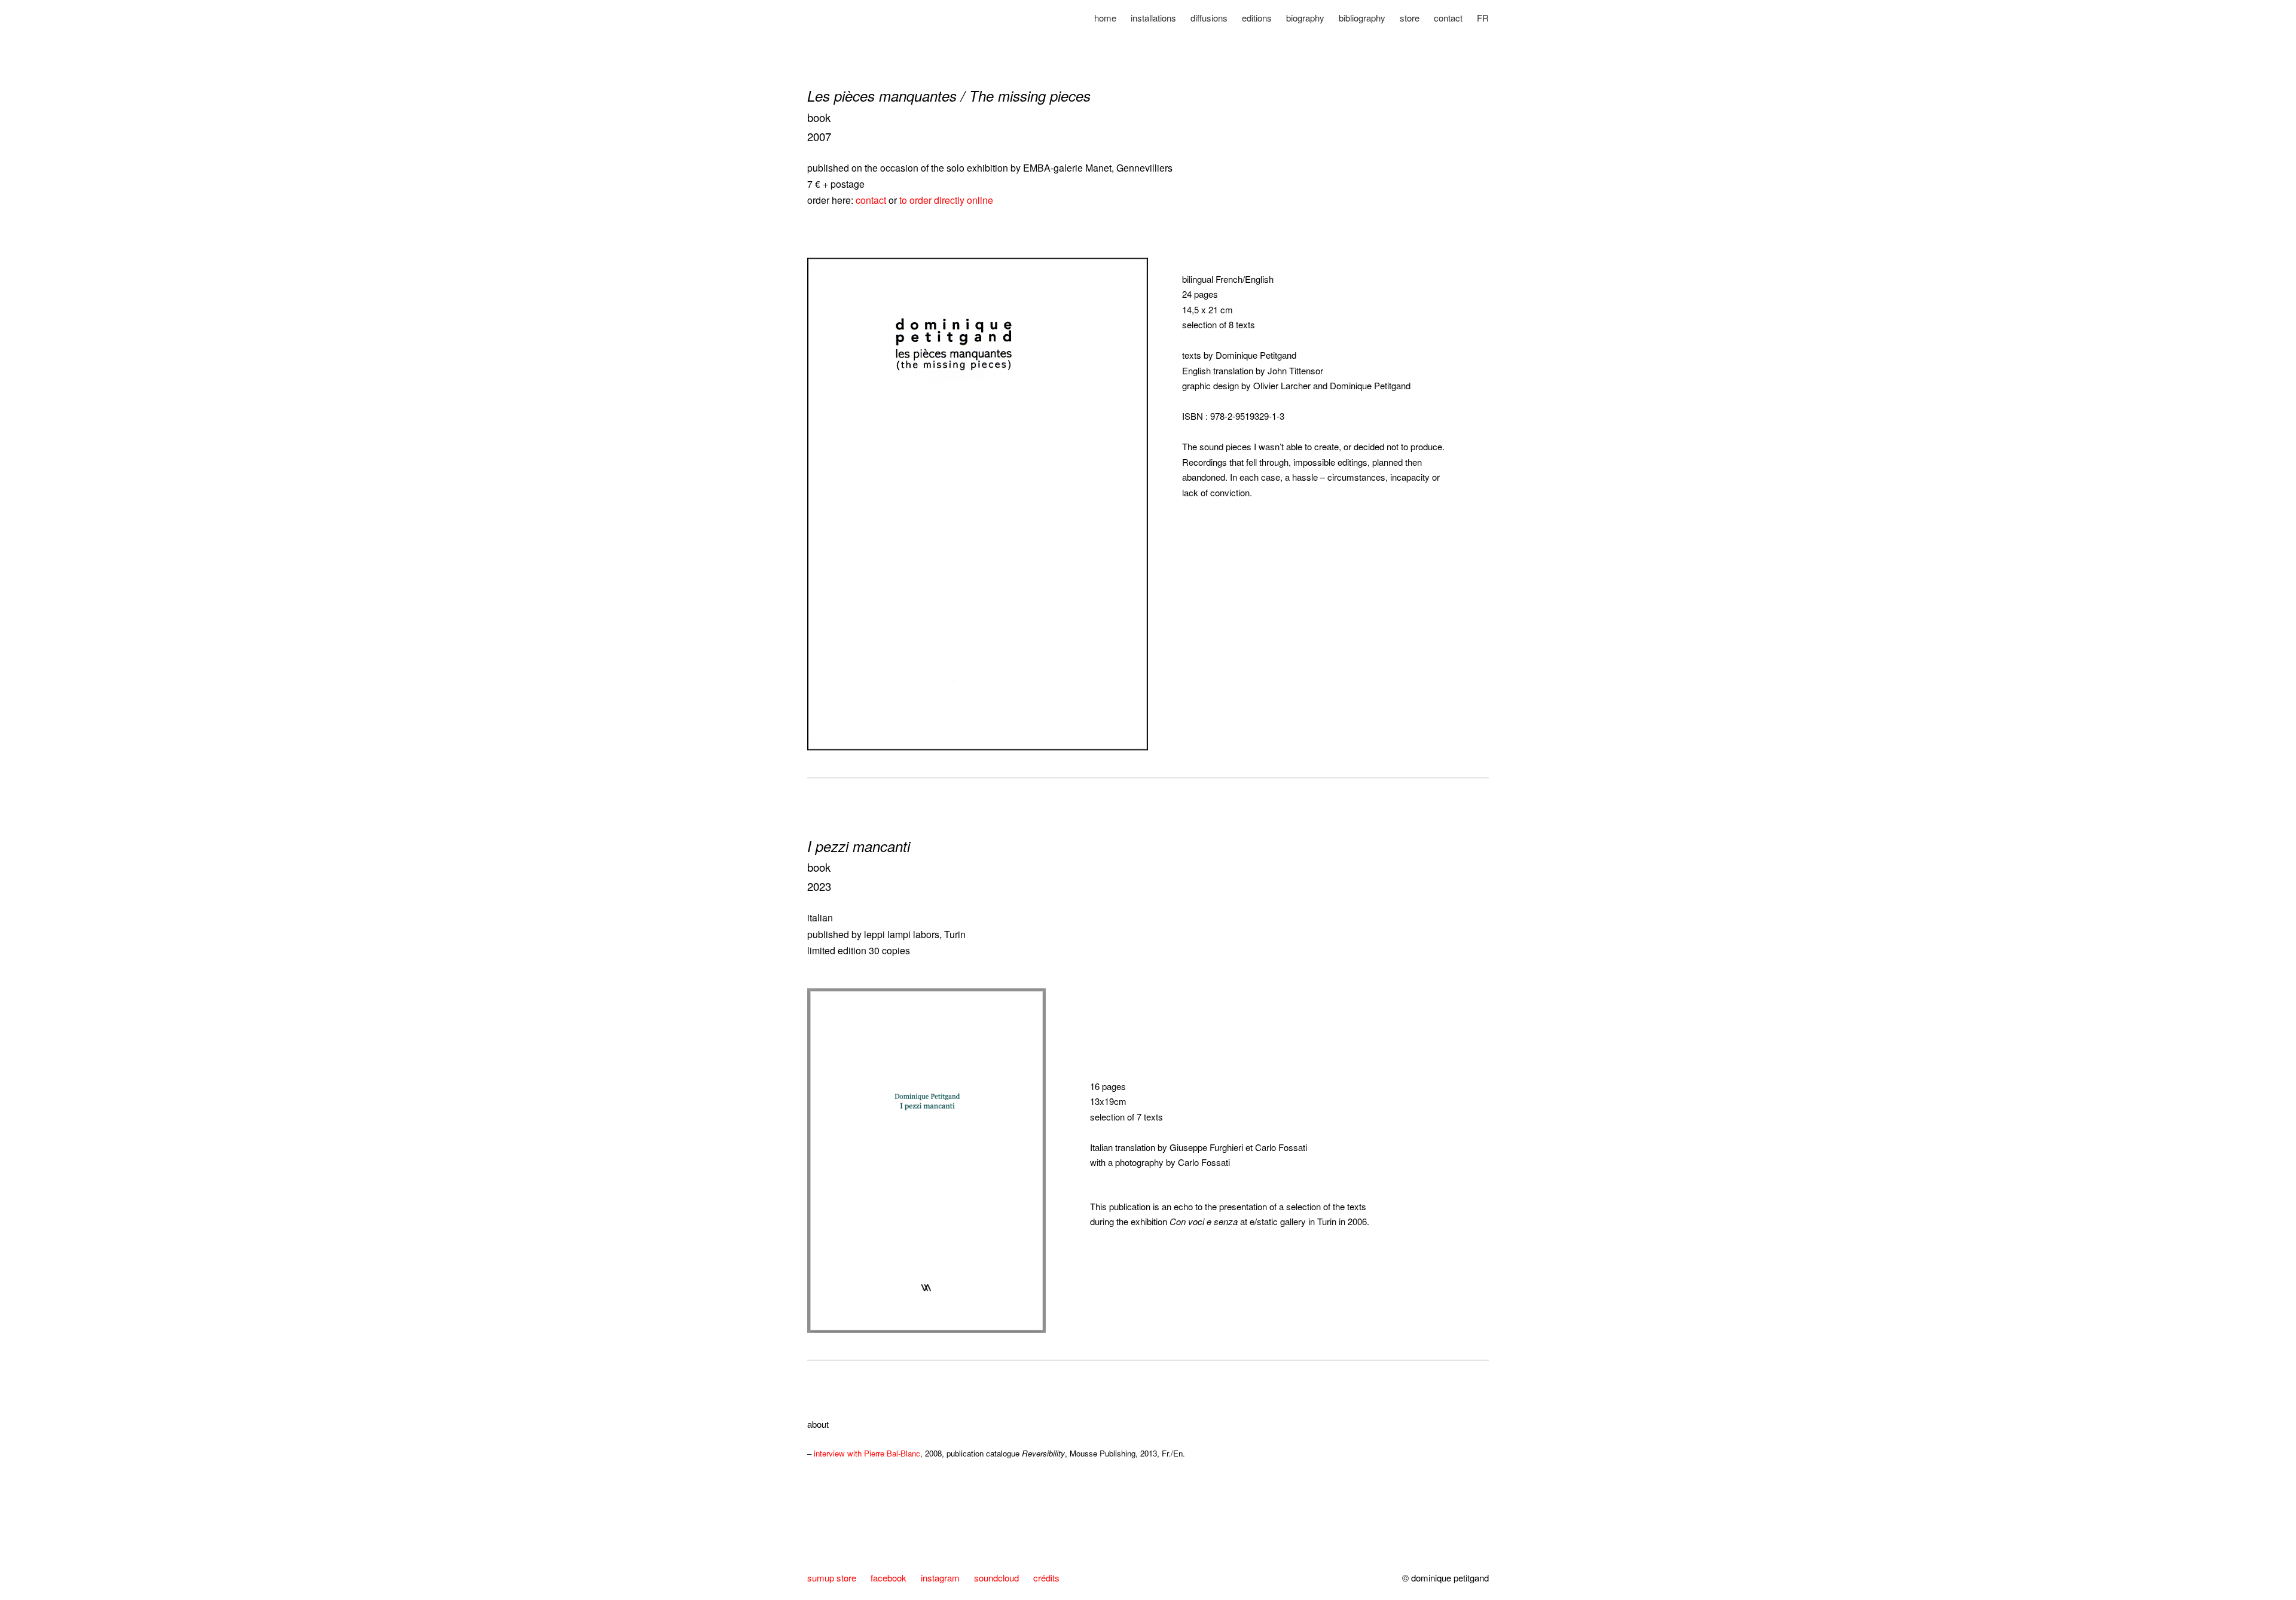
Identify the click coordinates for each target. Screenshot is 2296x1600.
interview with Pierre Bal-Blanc (867, 1453)
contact (871, 200)
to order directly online (946, 200)
